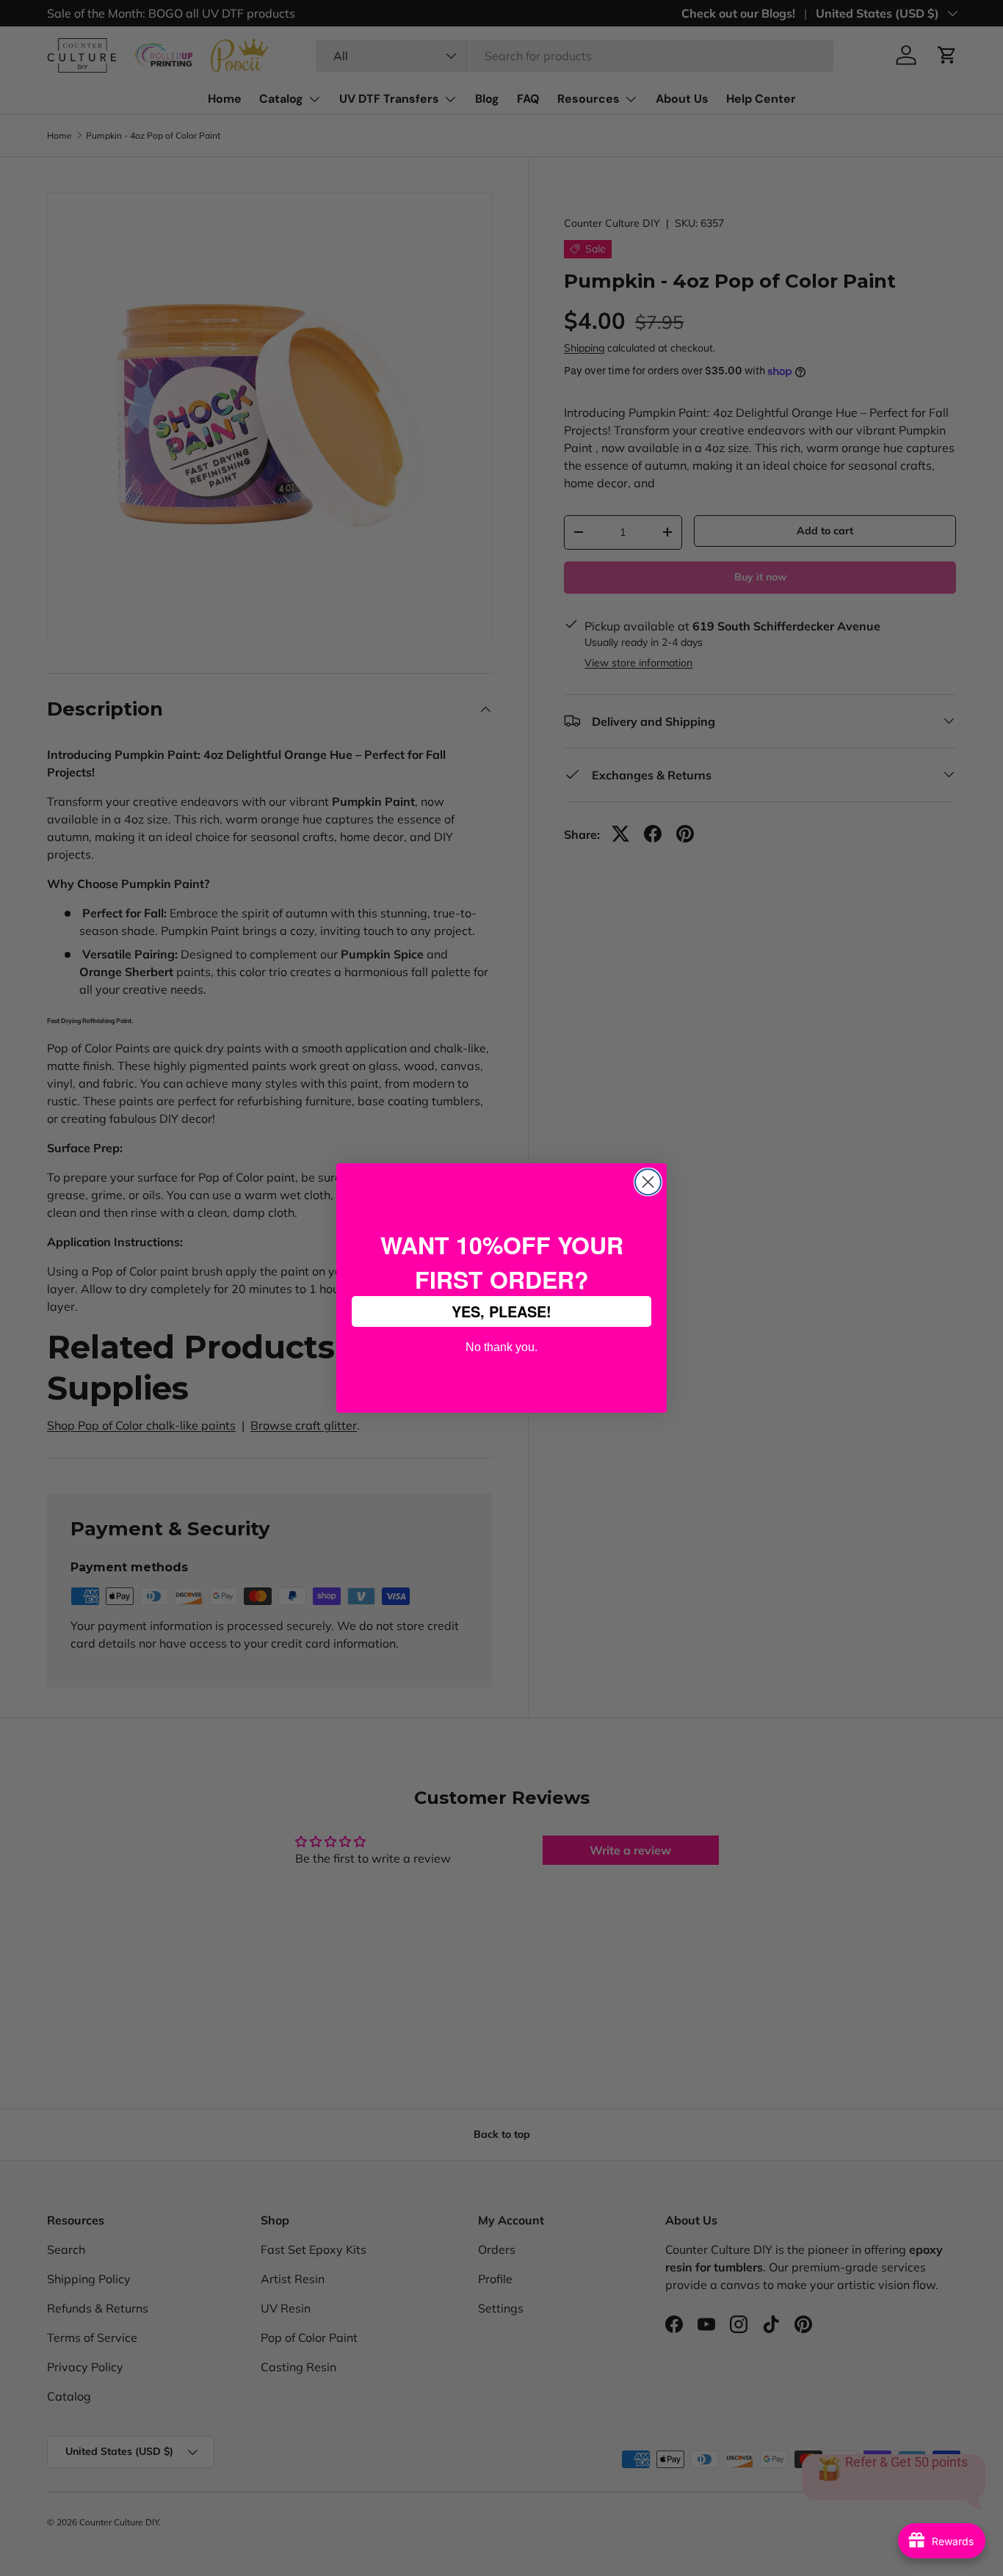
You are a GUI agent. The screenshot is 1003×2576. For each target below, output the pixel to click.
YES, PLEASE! (501, 1311)
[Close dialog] (648, 1182)
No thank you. (501, 1346)
